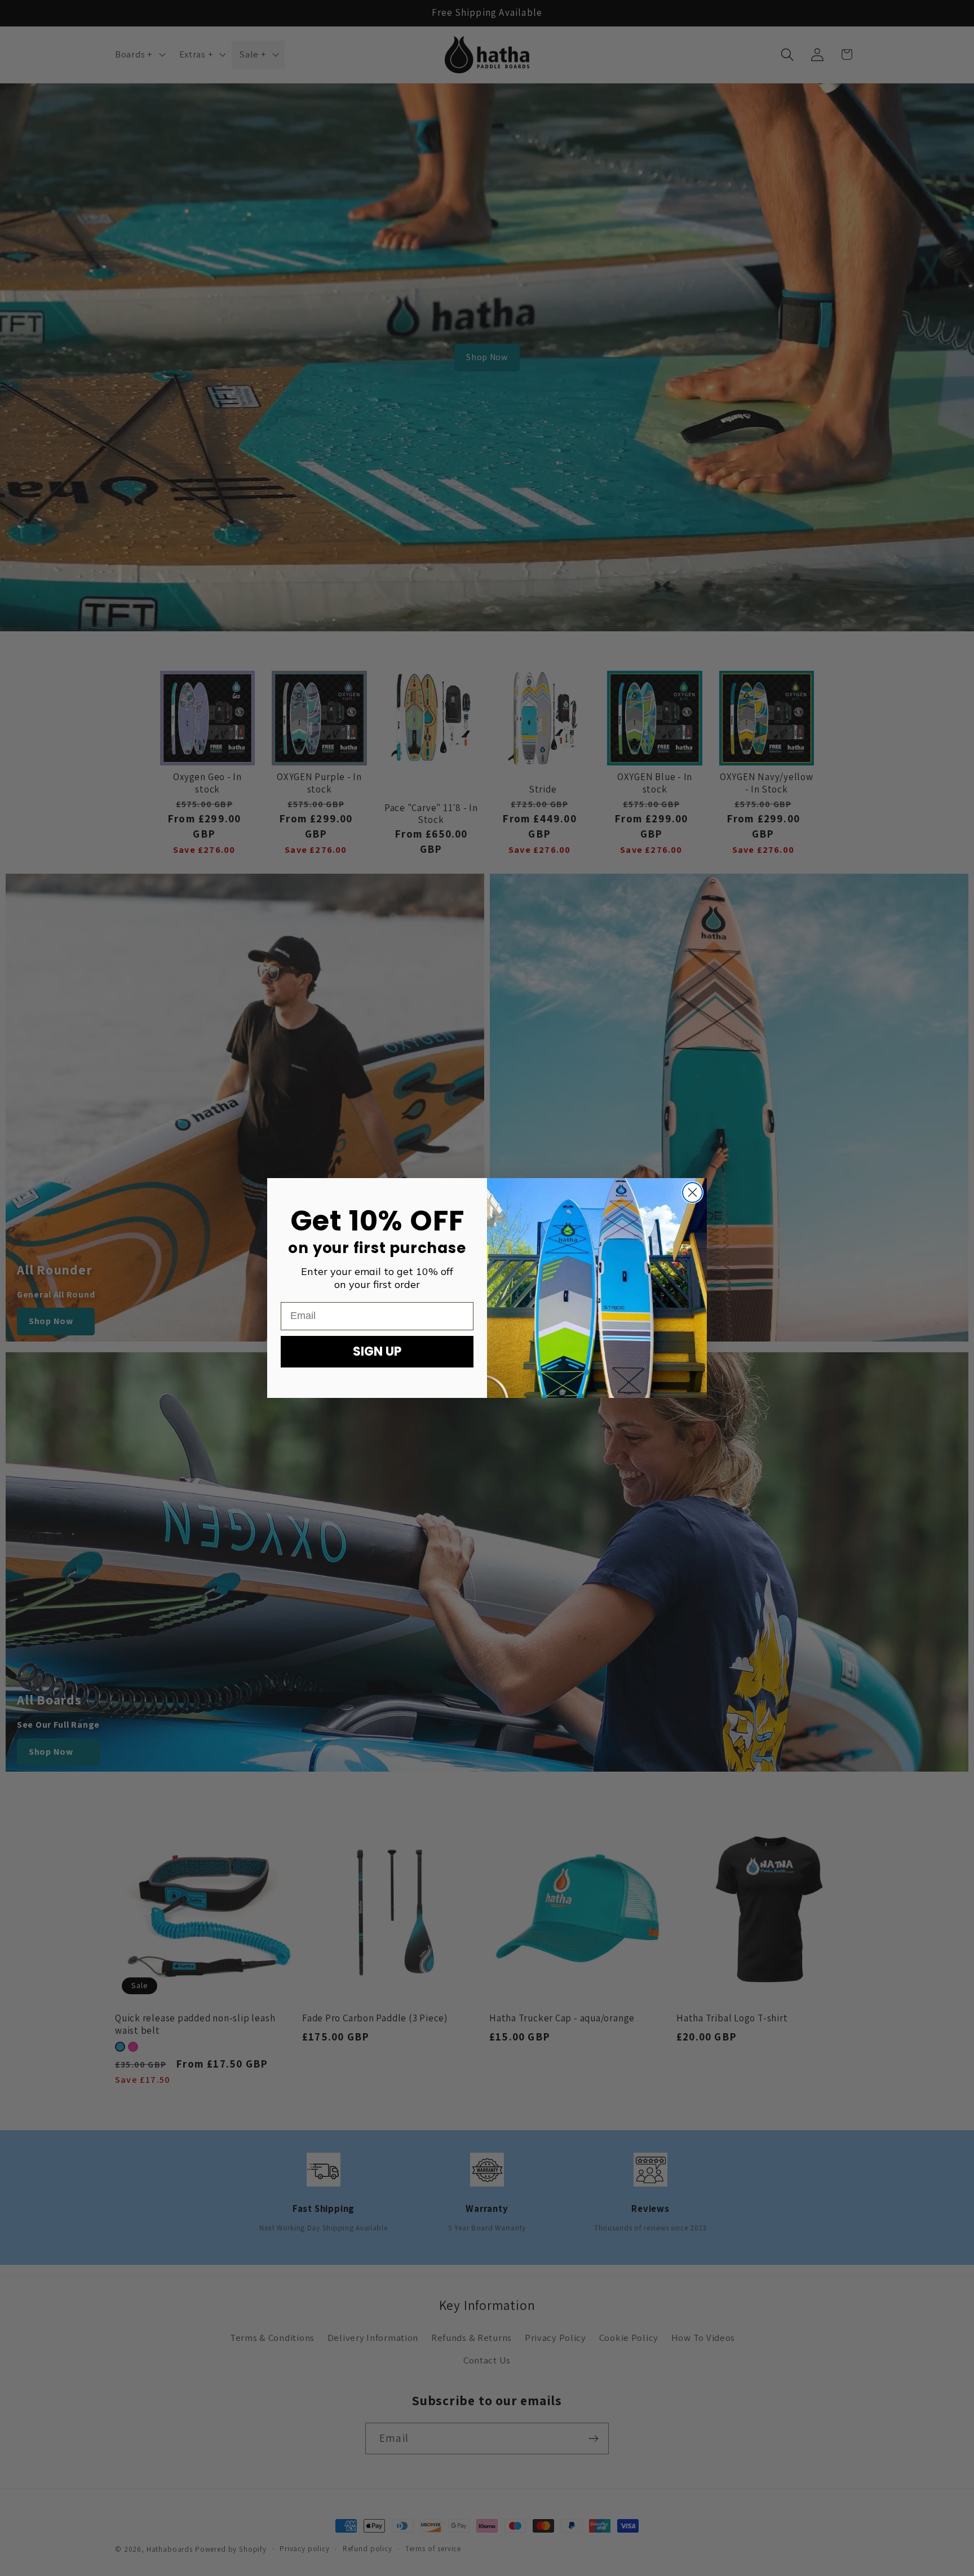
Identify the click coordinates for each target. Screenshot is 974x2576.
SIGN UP (377, 1351)
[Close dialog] (692, 1192)
